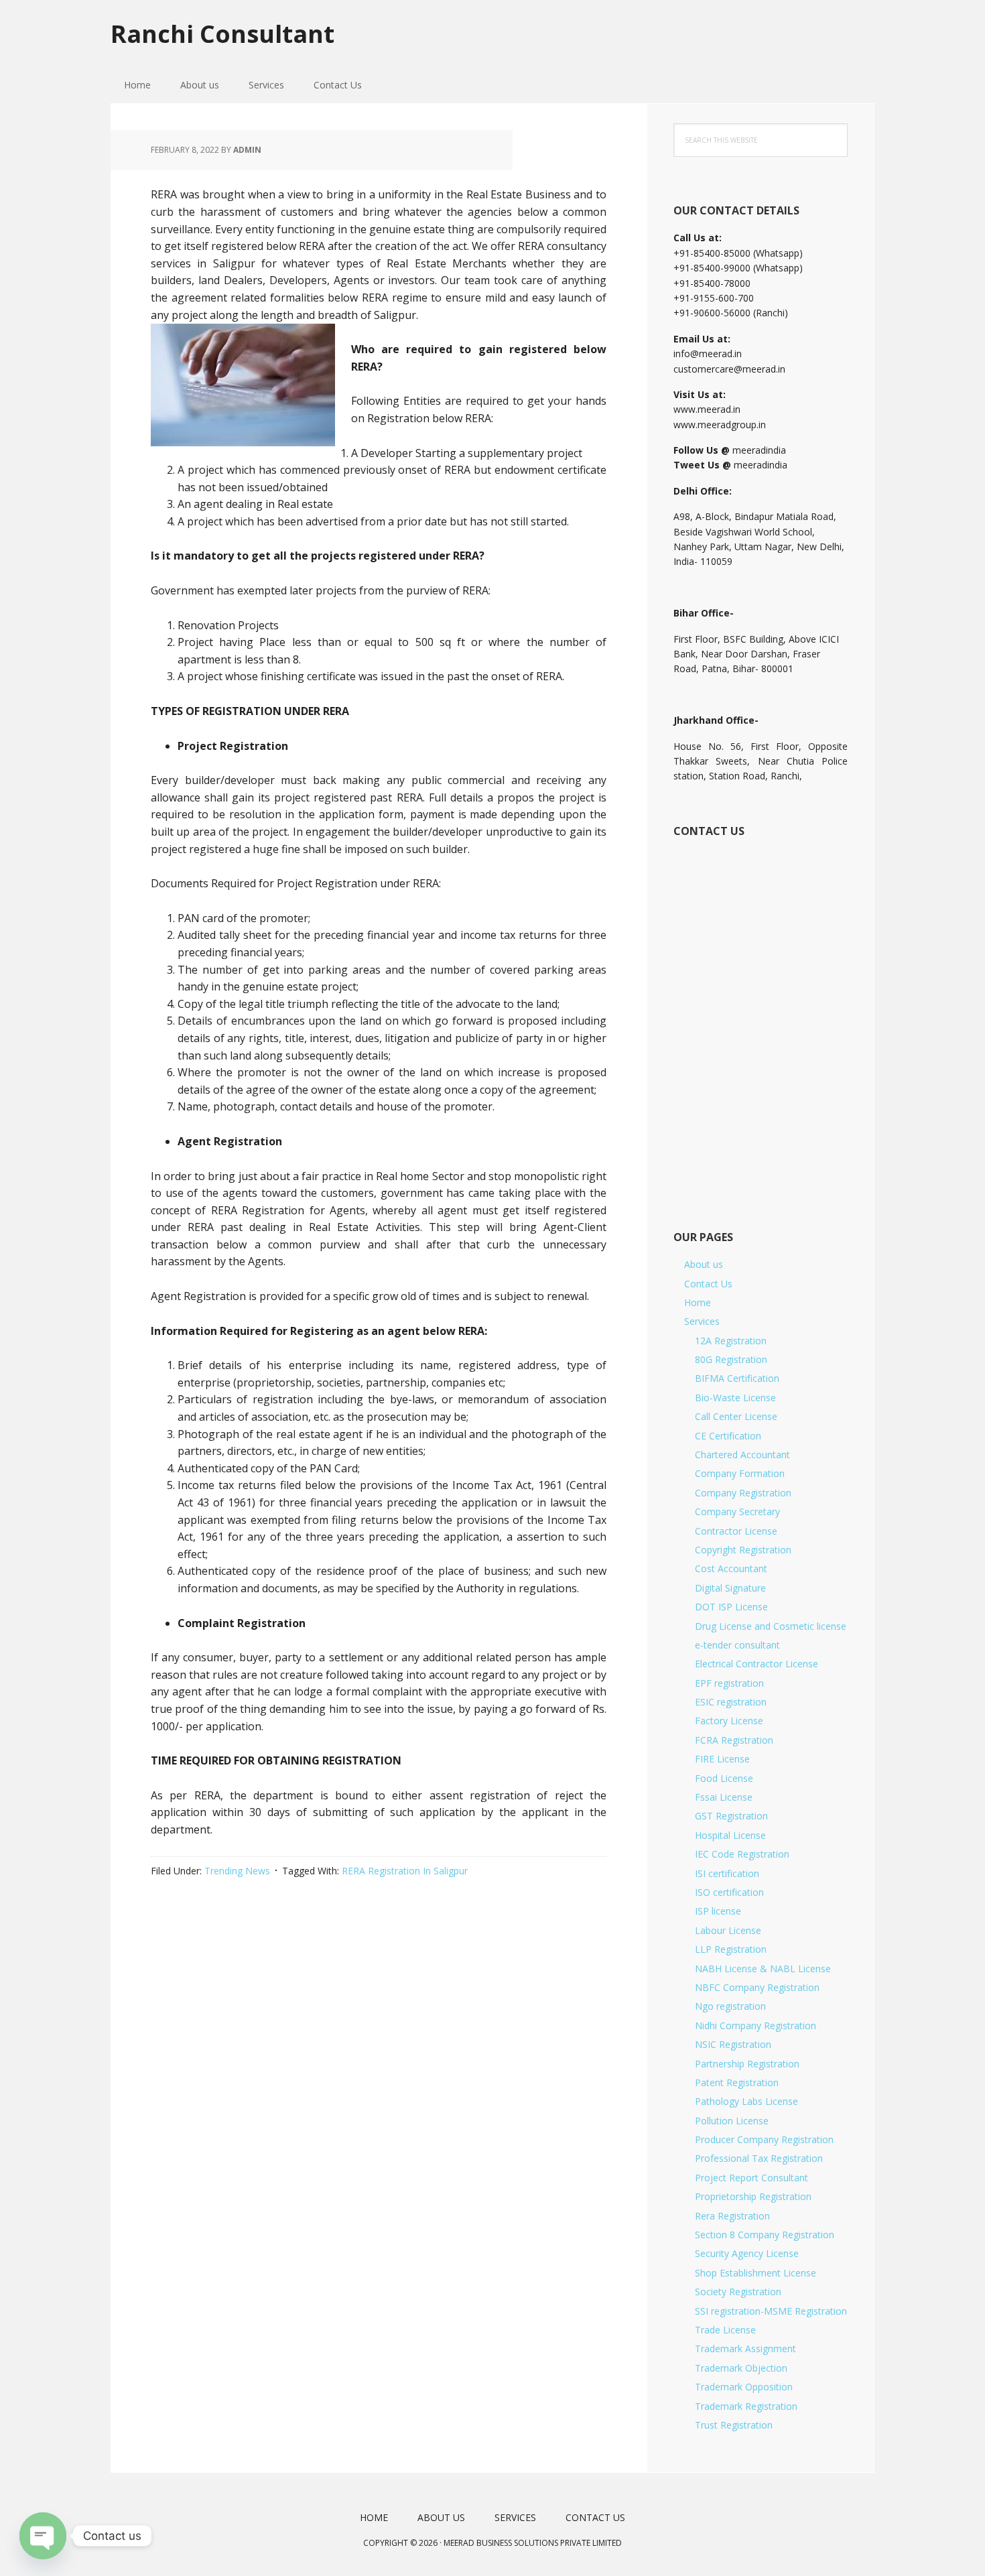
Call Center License (736, 1416)
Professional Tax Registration (759, 2158)
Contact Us (708, 1284)
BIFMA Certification (737, 1378)
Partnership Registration (747, 2064)
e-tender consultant (737, 1645)
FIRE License (722, 1759)
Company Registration (743, 1493)
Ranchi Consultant (222, 33)
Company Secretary (737, 1511)
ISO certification (729, 1892)
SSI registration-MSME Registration (771, 2311)
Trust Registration (734, 2425)
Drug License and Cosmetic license (771, 1626)
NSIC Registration (733, 2044)
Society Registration (738, 2292)
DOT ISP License (731, 1607)
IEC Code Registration (742, 1854)
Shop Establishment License (756, 2273)
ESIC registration (731, 1702)
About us (704, 1264)
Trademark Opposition (744, 2387)
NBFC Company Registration (757, 1987)
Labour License (728, 1930)
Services (702, 1321)
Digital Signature (730, 1588)
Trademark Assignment (745, 2348)
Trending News (237, 1871)
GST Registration (731, 1816)
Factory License (729, 1721)
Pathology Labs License (746, 2101)
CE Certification (728, 1436)
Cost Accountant (731, 1568)
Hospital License (730, 1835)
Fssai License (724, 1797)
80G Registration (731, 1359)
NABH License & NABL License (763, 1969)
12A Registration (731, 1341)
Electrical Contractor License (757, 1664)
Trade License (725, 2330)
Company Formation (740, 1473)
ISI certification (727, 1873)
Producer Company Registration (764, 2139)
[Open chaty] (43, 2536)
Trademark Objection (741, 2368)
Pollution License (732, 2121)
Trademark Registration (746, 2406)
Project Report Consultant (751, 2178)
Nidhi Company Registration (756, 2025)
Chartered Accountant (742, 1455)
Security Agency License (747, 2253)
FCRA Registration (734, 1740)
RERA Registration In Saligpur (405, 1871)
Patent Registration (737, 2082)
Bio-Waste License (735, 1398)
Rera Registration (732, 2216)
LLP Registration (731, 1949)
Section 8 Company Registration (765, 2235)
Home (698, 1302)
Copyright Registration (743, 1550)
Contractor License (736, 1531)
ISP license (718, 1911)
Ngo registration (730, 2006)
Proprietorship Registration (753, 2196)
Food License (724, 1778)
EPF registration (729, 1683)
